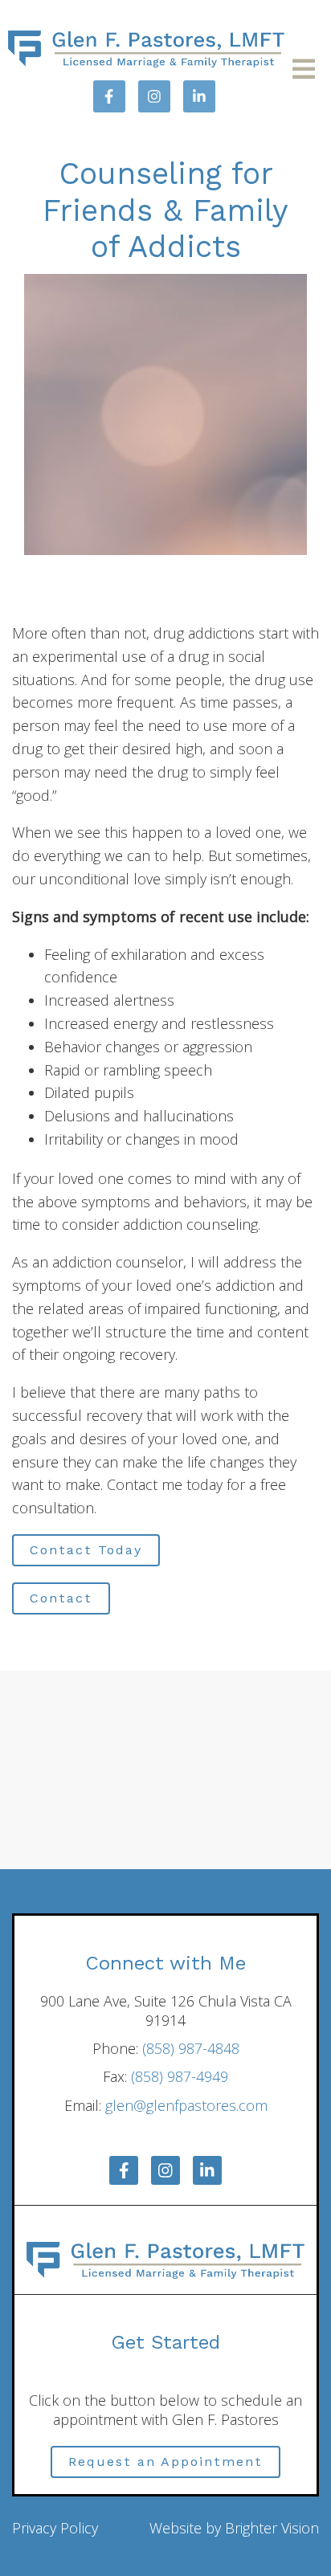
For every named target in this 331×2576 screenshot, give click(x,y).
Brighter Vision (272, 2528)
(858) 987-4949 (180, 2076)
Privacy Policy (55, 2528)
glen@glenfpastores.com (186, 2105)
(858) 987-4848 (191, 2048)
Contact (61, 1598)
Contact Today (86, 1550)
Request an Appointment (165, 2462)
